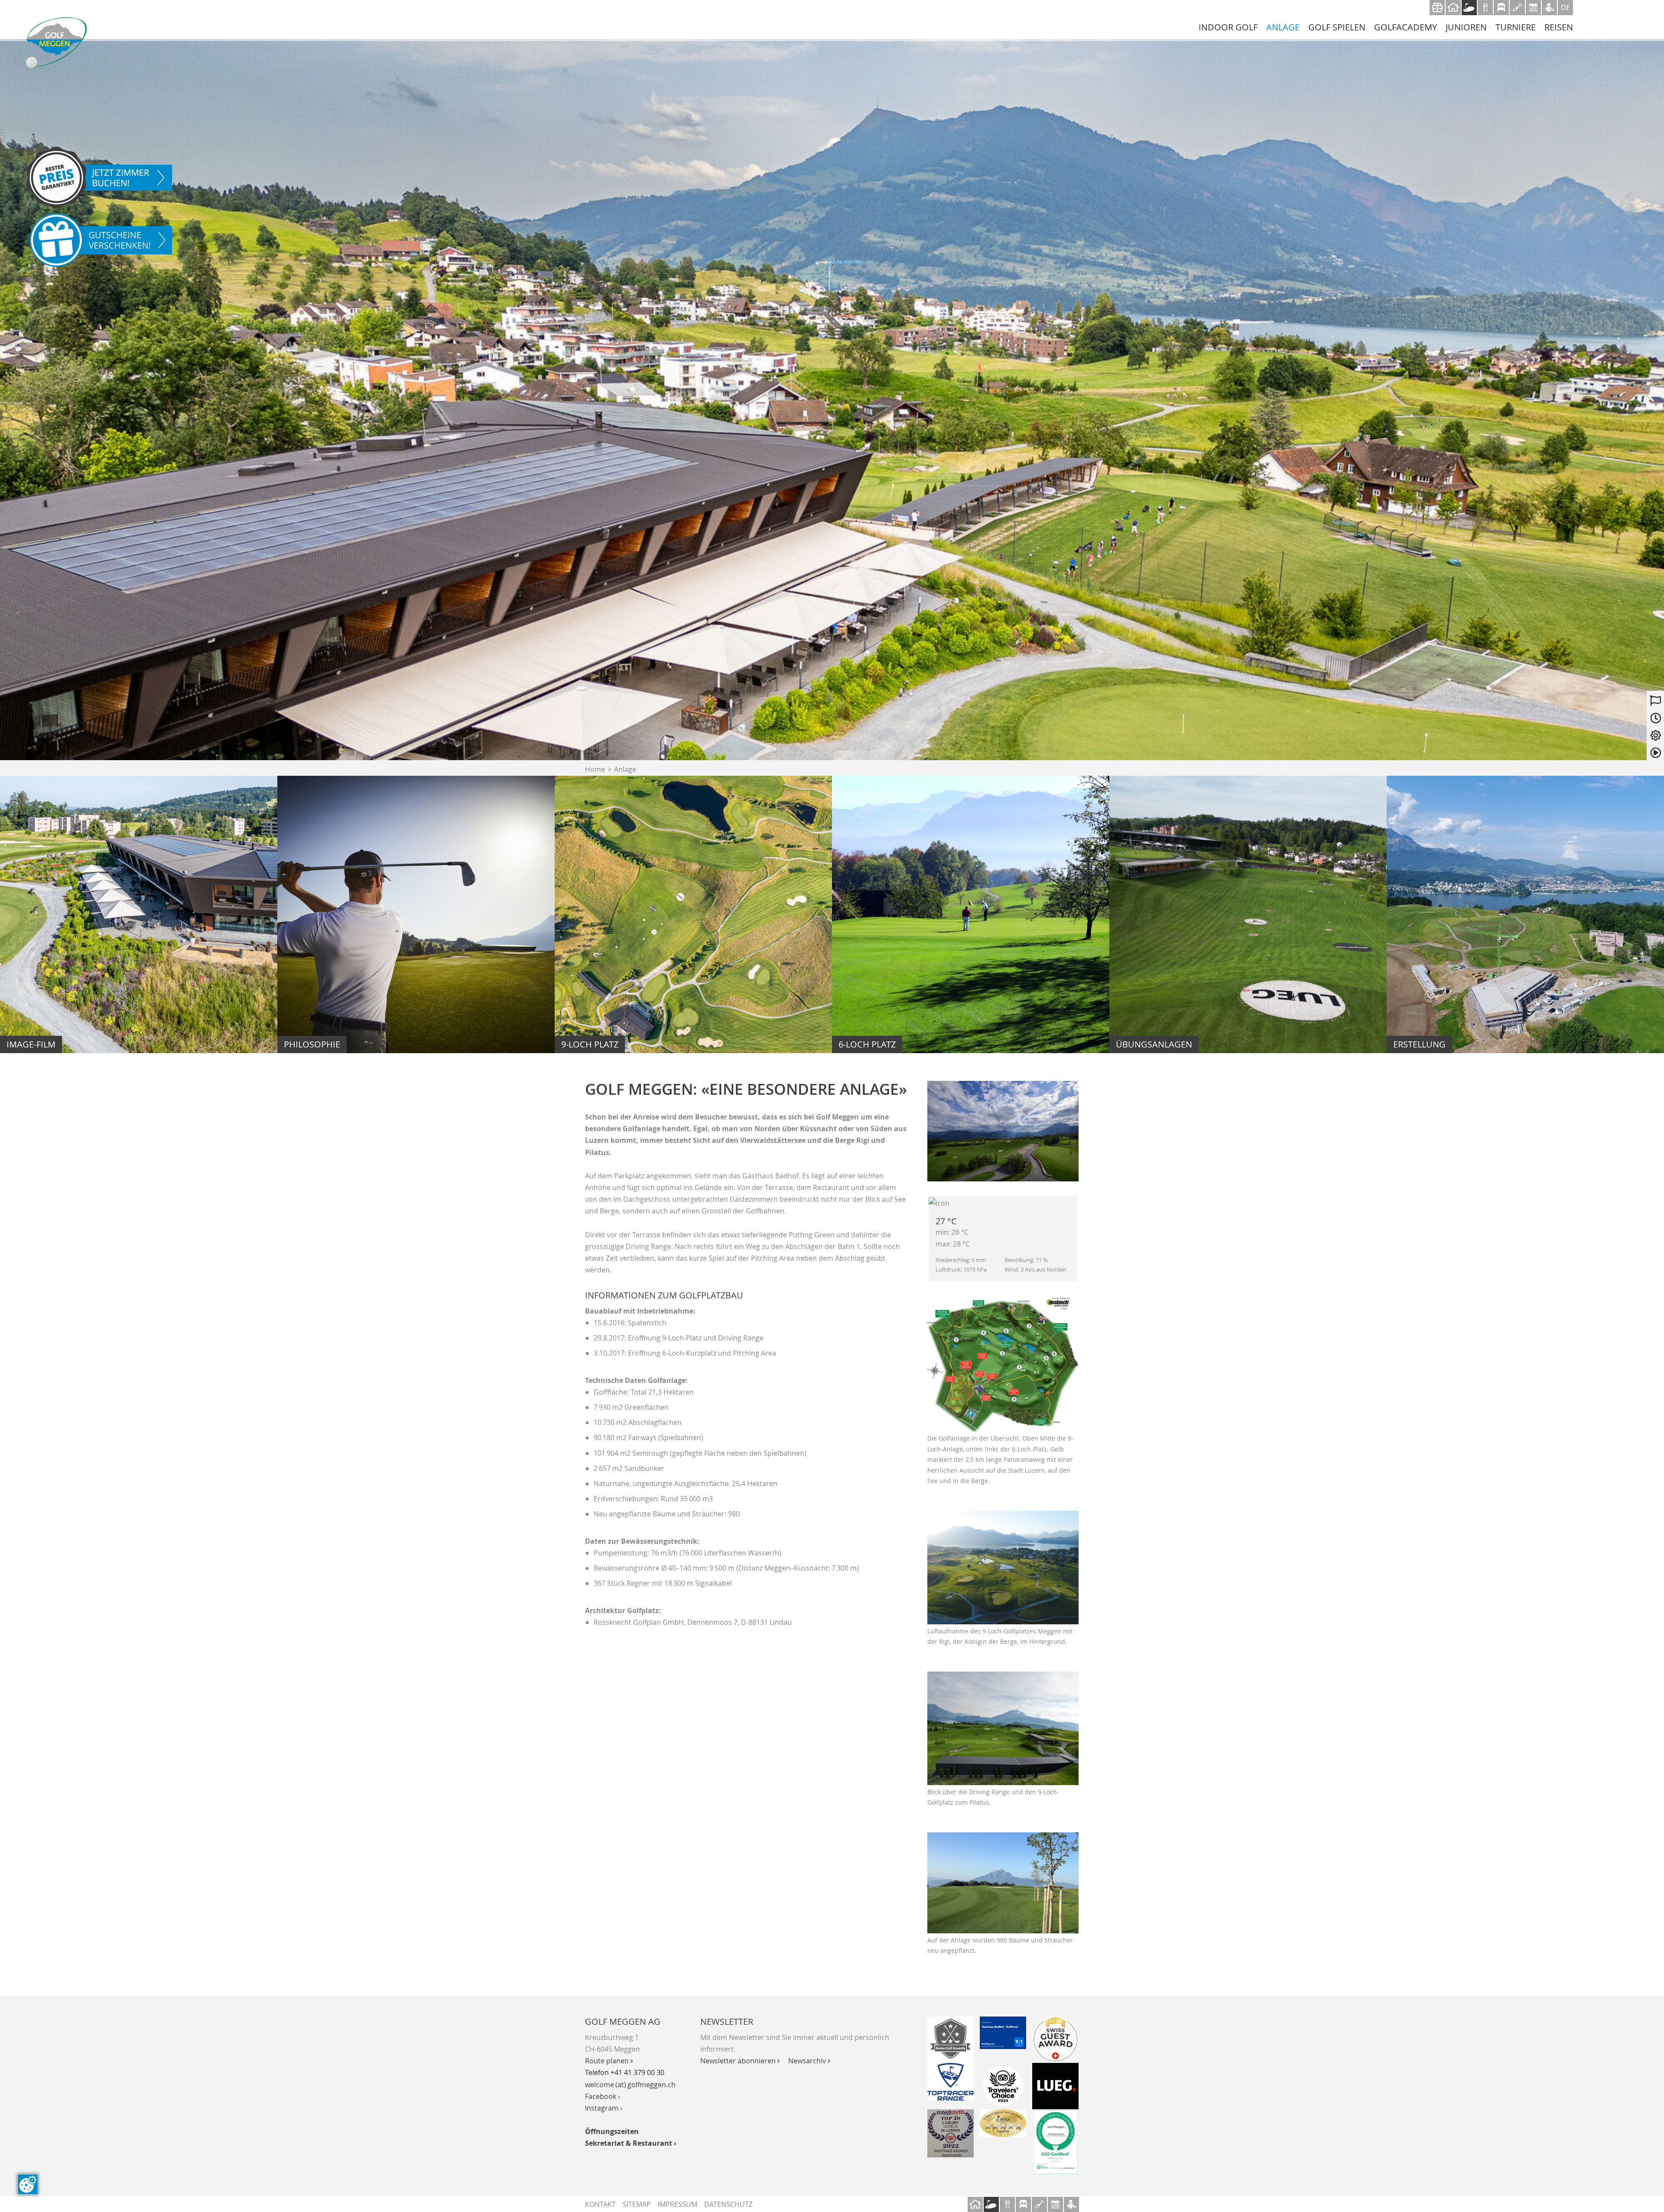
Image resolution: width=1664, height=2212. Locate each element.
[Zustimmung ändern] (28, 2184)
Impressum (678, 2204)
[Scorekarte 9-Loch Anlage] (1003, 1364)
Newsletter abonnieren (740, 2061)
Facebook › (603, 2096)
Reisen (1559, 27)
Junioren (1466, 27)
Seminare (1533, 8)
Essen (1485, 8)
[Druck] (1003, 2123)
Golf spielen (1337, 27)
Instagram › (604, 2108)
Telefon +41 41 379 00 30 (625, 2072)
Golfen (1469, 8)
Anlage (1283, 27)
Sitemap (637, 2204)
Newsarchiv (809, 2061)
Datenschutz (728, 2204)
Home (598, 769)
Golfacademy (1406, 27)
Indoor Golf (1228, 27)
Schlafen (1501, 8)
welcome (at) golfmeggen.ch (630, 2085)
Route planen (609, 2061)
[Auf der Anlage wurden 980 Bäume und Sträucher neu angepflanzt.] (1003, 1883)
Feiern (1517, 8)
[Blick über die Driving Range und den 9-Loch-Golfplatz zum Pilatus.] (1003, 1728)
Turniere (1516, 27)
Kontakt (600, 2204)
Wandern (1549, 8)
